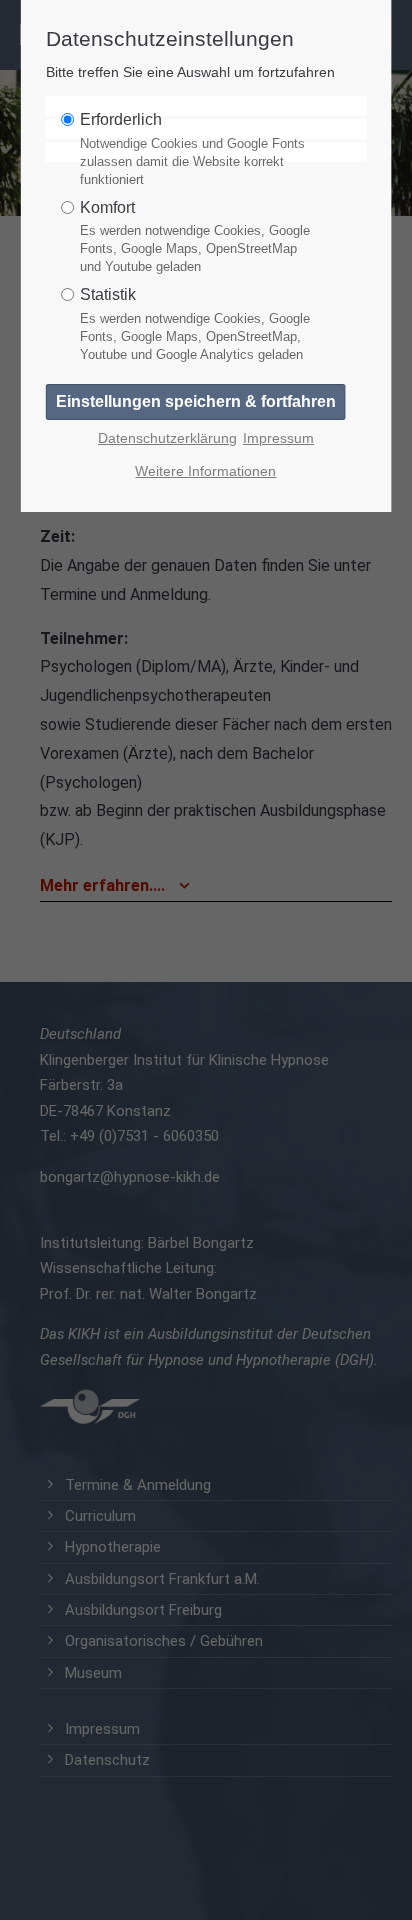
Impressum (278, 438)
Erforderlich (192, 149)
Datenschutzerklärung (167, 438)
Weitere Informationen (205, 471)
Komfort (195, 237)
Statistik (195, 324)
